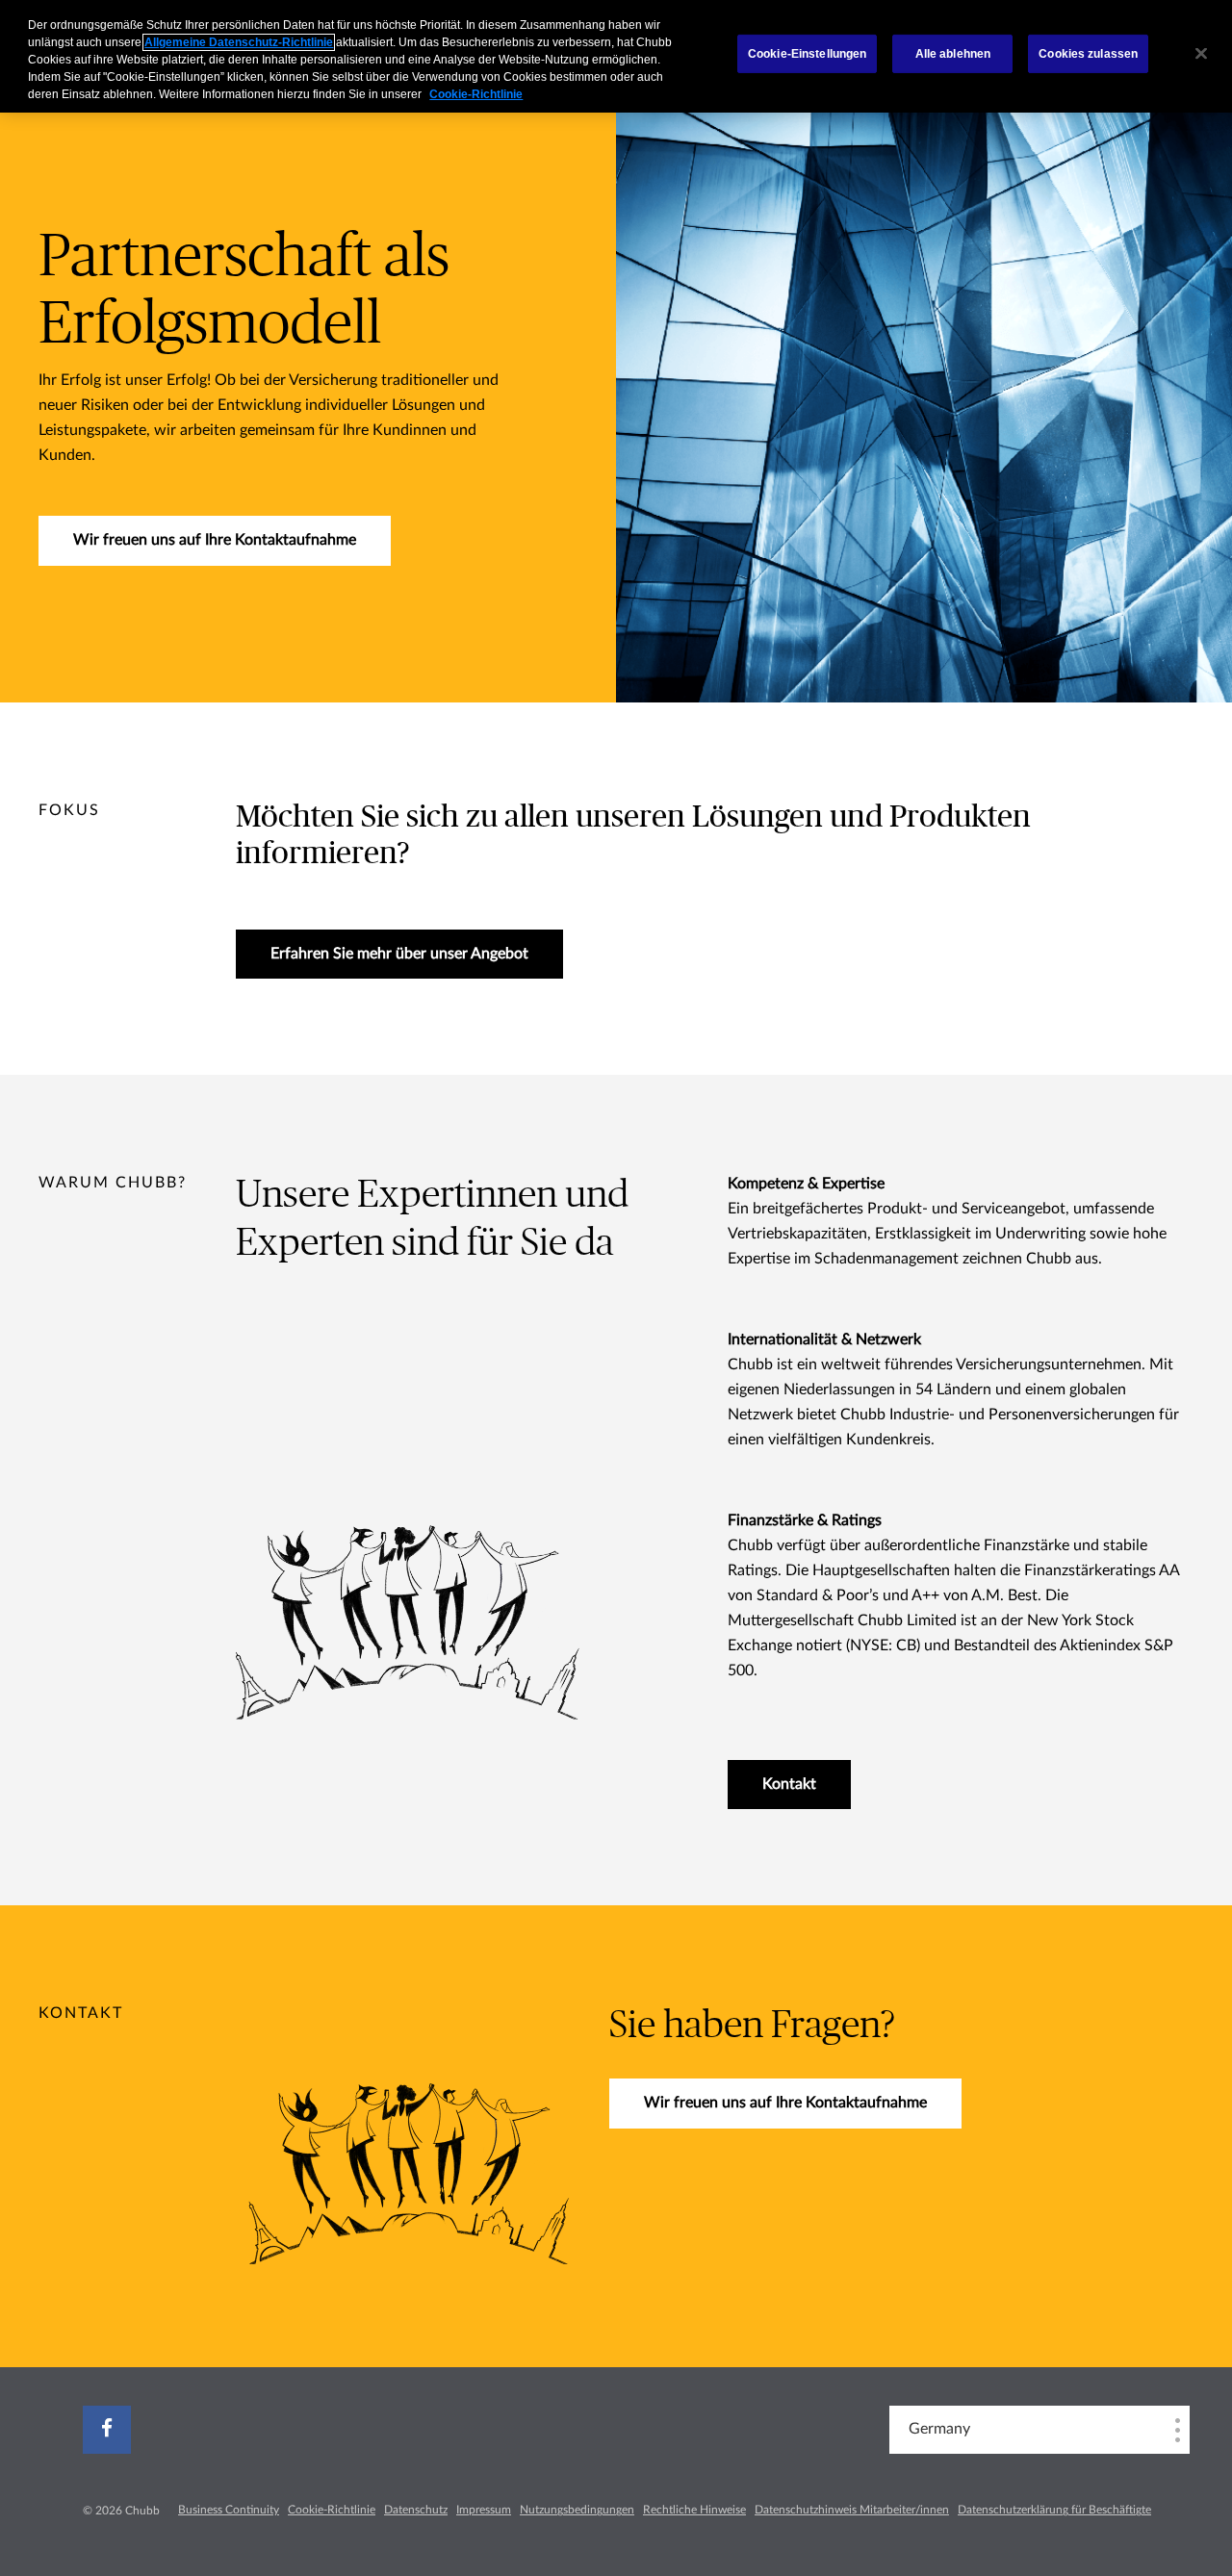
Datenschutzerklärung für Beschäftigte (1054, 2510)
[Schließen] (1201, 54)
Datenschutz (416, 2510)
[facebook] (107, 2430)
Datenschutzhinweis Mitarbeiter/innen (852, 2510)
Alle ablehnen (953, 54)
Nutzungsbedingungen (577, 2510)
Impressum (484, 2510)
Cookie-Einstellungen (807, 54)
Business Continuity (229, 2510)
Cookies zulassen (1088, 54)
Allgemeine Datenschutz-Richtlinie (239, 42)
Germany (939, 2429)
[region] (616, 56)
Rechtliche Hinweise (694, 2510)
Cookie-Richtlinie (332, 2510)
